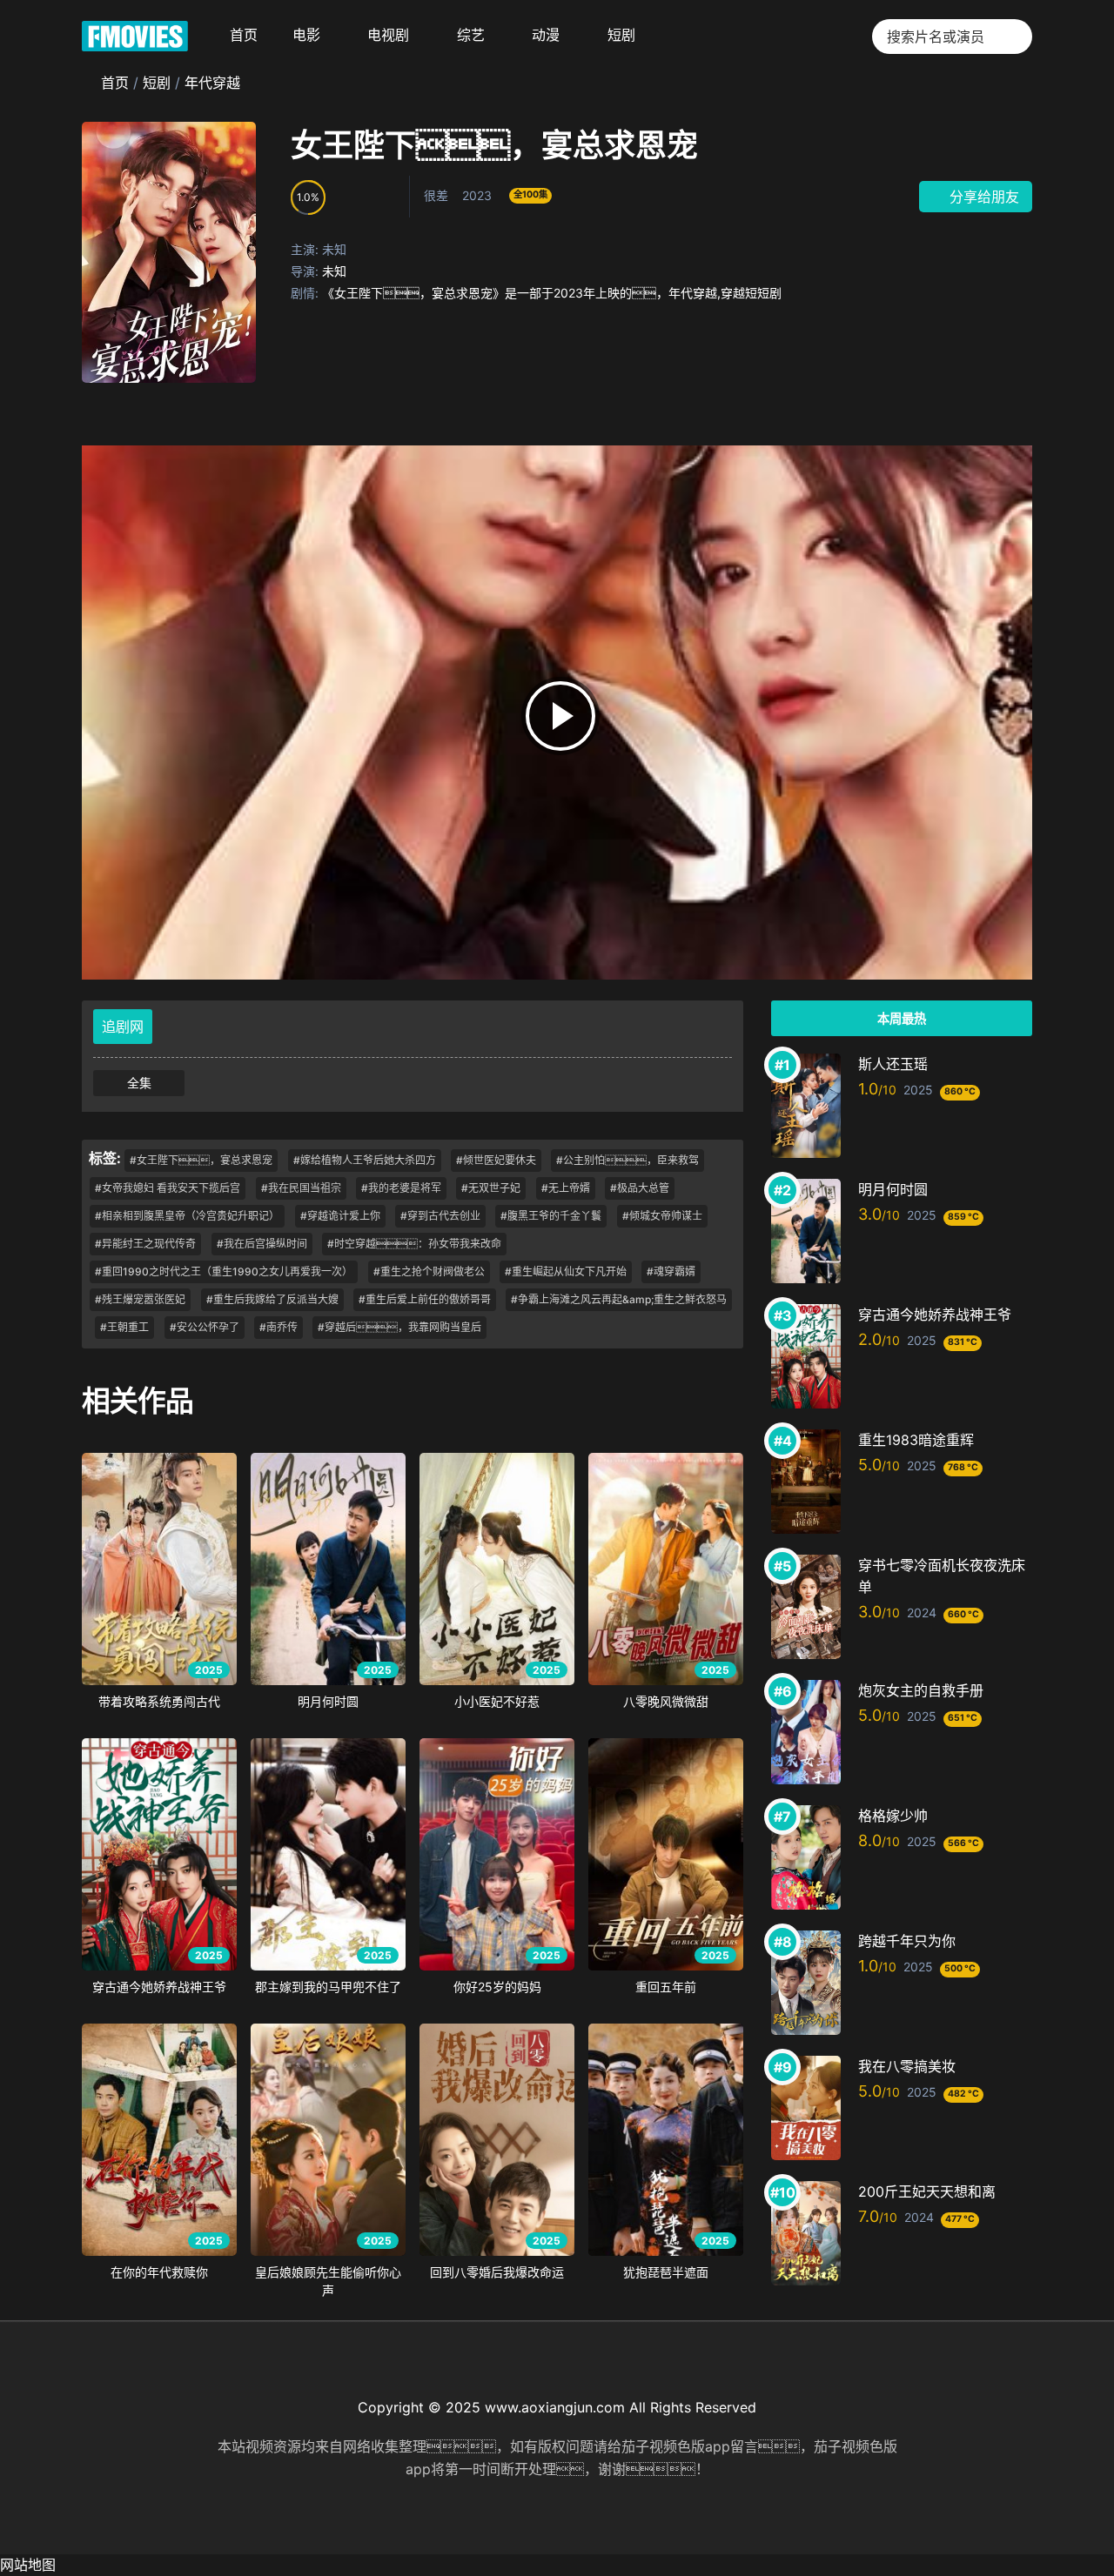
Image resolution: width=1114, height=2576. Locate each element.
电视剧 (388, 35)
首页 (244, 35)
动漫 (546, 35)
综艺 (471, 35)
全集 (139, 1083)
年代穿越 (212, 83)
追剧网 (123, 1027)
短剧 (621, 35)
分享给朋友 (982, 197)
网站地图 (28, 2565)
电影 (306, 35)
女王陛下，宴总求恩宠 (494, 145)
